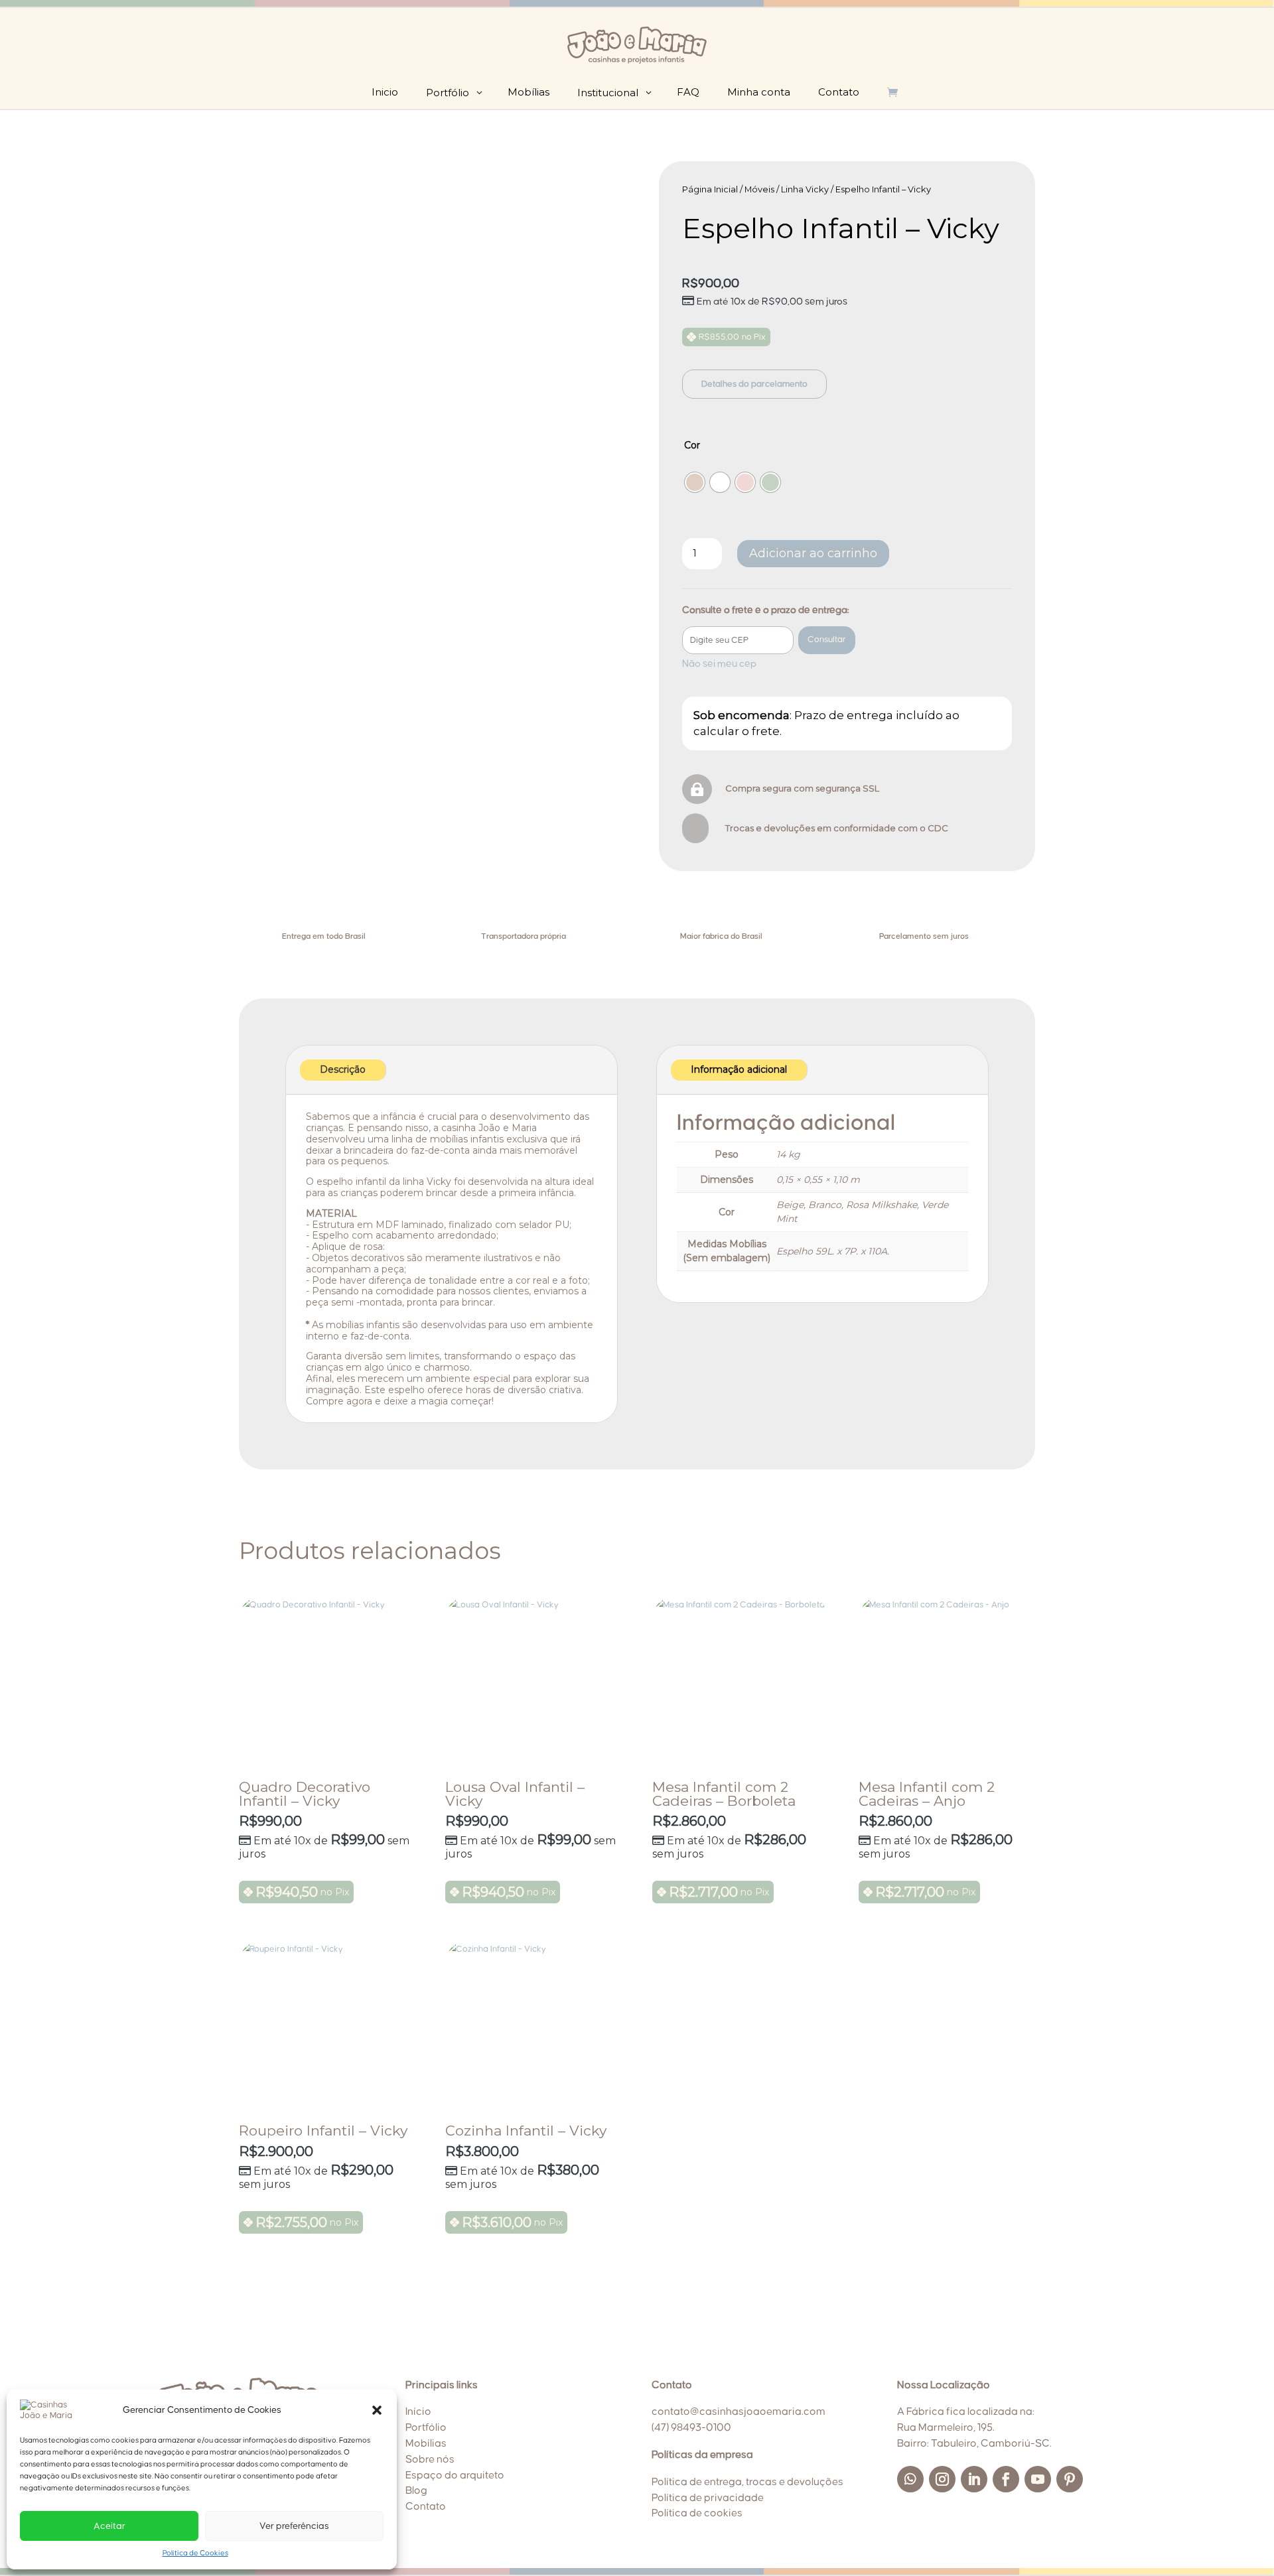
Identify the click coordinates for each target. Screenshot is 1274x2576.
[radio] (695, 482)
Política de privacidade (708, 2498)
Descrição (343, 1069)
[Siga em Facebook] (1006, 2479)
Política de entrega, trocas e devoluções (747, 2482)
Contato (426, 2506)
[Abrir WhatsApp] (1241, 2542)
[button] (377, 2410)
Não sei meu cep (719, 664)
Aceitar (109, 2526)
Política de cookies (697, 2513)
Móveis (759, 189)
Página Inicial (710, 189)
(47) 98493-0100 (691, 2427)
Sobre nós (430, 2459)
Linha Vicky (805, 189)
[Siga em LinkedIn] (974, 2479)
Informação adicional (739, 1069)
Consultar (827, 640)
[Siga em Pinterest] (1070, 2479)
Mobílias (426, 2443)
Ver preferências (294, 2526)
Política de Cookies (195, 2553)
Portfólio (426, 2427)
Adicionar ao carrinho (813, 553)
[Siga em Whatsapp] (910, 2479)
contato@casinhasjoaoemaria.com (739, 2411)
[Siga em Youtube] (1038, 2479)
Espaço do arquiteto (455, 2475)
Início (418, 2411)
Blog (416, 2490)
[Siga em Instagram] (942, 2479)
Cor (692, 445)
